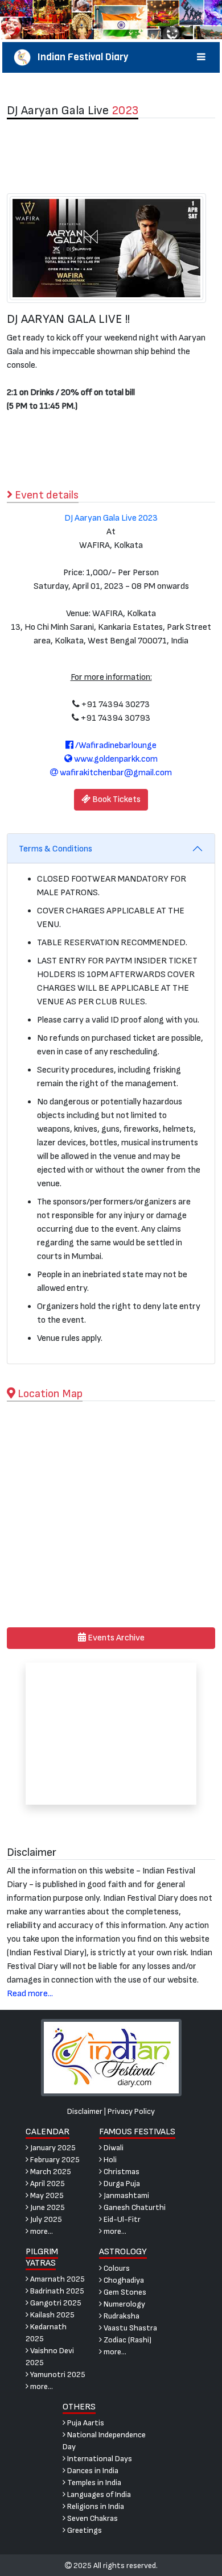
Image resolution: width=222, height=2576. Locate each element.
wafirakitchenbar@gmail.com (115, 773)
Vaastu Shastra (129, 2328)
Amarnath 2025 (57, 2279)
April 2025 (47, 2184)
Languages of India (98, 2494)
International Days (99, 2459)
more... (41, 2231)
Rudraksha (121, 2316)
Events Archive (115, 1638)
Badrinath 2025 (56, 2291)
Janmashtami (126, 2195)
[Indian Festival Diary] (111, 2057)
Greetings (84, 2530)
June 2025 (47, 2207)
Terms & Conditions (55, 849)
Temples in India (93, 2482)
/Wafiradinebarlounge (115, 745)
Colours (116, 2268)
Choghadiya (123, 2280)
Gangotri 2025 (55, 2303)
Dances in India (92, 2471)
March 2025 (50, 2172)
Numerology (124, 2304)
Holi (109, 2160)
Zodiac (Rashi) (127, 2340)
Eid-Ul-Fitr (121, 2219)
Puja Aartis (85, 2423)
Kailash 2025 (52, 2315)
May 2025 (46, 2195)
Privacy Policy (131, 2111)
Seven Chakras (92, 2518)
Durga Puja (121, 2184)
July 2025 (45, 2219)
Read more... (30, 1994)
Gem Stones (124, 2292)
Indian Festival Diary (79, 57)
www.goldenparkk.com (115, 759)
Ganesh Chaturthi (134, 2207)
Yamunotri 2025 (57, 2375)
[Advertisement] (111, 156)
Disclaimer (85, 2111)
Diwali (113, 2148)
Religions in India (95, 2506)
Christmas (121, 2172)
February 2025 (54, 2160)
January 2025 (52, 2148)
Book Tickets (116, 799)
